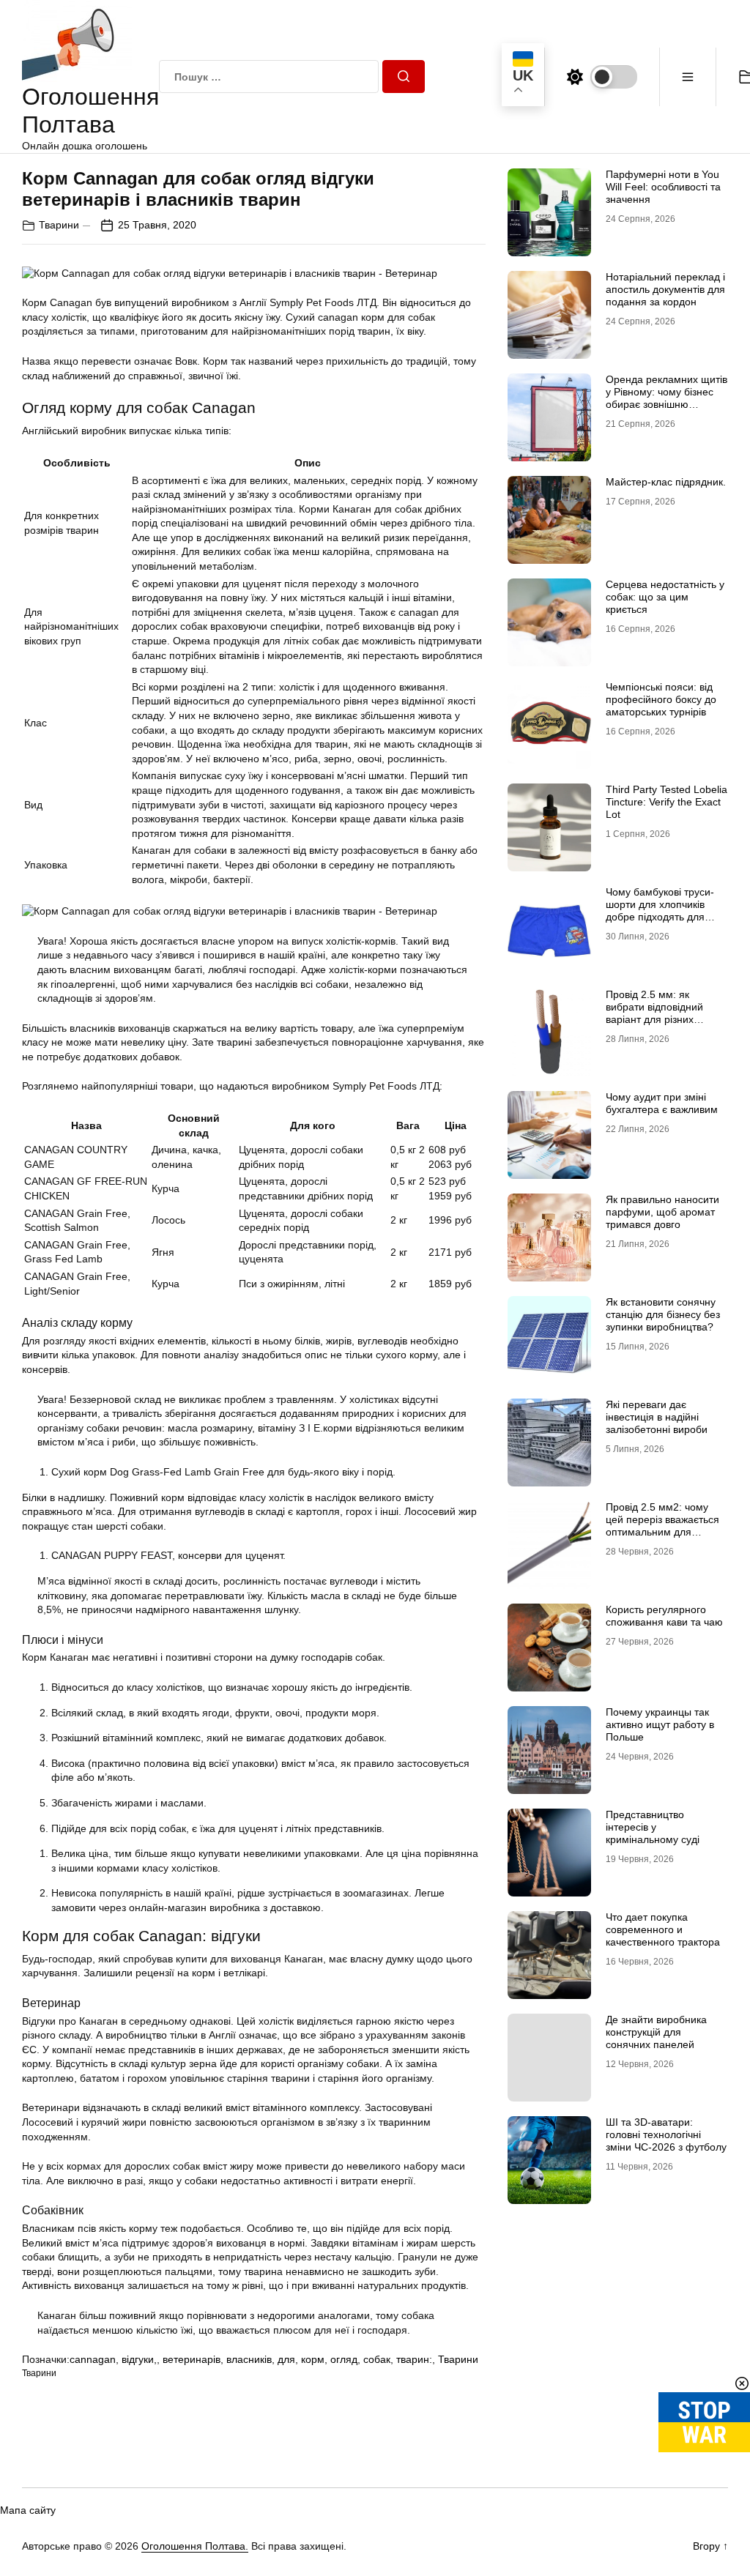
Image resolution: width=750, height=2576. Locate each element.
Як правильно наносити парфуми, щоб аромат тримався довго (662, 1212)
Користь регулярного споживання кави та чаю (664, 1616)
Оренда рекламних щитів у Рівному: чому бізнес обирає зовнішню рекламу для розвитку (667, 398)
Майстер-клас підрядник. (666, 482)
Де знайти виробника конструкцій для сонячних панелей (656, 2032)
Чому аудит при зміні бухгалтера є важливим (662, 1103)
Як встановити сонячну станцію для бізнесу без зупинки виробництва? (663, 1314)
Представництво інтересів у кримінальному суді (653, 1827)
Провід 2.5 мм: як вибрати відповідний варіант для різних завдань (654, 1013)
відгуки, (139, 2359)
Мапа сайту (28, 2510)
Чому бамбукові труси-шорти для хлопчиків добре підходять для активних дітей (660, 910)
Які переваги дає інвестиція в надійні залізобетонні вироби (657, 1417)
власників (249, 2359)
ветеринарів (192, 2359)
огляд (344, 2359)
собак (377, 2359)
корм (313, 2359)
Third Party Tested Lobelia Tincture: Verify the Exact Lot (667, 802)
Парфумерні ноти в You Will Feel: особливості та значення (663, 187)
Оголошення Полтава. (195, 2546)
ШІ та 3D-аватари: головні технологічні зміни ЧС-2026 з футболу (666, 2134)
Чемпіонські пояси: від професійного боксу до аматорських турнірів (661, 699)
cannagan (93, 2359)
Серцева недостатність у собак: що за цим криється (665, 597)
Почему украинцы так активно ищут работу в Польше (660, 1724)
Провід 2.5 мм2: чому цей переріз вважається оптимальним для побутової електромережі (667, 1525)
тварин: (414, 2359)
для (286, 2359)
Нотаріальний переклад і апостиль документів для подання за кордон (665, 289)
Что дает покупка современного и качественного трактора (663, 1929)
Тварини (59, 225)
